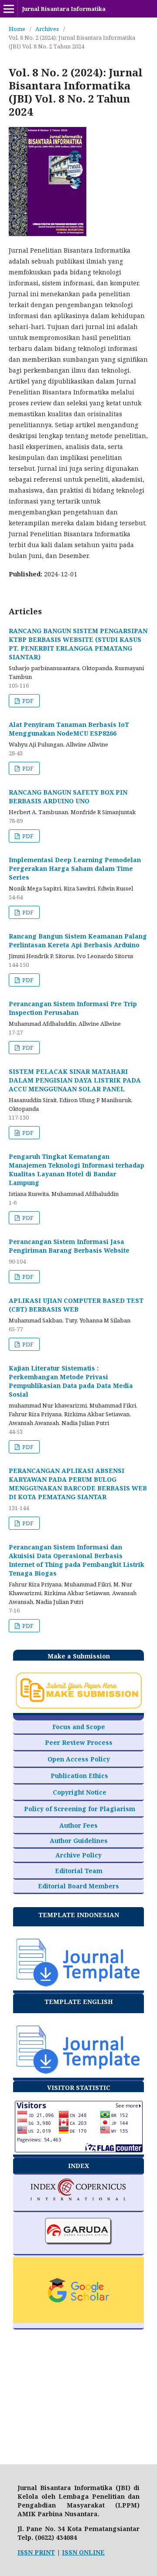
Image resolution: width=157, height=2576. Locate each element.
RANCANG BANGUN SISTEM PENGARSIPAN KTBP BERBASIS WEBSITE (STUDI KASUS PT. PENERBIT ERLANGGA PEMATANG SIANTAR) (78, 644)
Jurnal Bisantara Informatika (64, 9)
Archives (47, 29)
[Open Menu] (9, 9)
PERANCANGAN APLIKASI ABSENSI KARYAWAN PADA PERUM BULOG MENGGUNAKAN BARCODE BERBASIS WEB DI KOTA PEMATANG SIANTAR (78, 1484)
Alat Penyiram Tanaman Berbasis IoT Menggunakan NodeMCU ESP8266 (69, 729)
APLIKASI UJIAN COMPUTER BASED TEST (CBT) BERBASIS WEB (76, 1305)
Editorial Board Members (78, 1886)
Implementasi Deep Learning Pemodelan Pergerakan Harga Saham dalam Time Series (75, 868)
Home (17, 29)
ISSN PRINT (36, 2552)
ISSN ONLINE (83, 2552)
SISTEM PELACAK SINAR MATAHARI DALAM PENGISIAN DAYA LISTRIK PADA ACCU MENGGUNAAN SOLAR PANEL (75, 1080)
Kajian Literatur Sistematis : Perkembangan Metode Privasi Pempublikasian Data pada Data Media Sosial (71, 1381)
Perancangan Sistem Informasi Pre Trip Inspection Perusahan (73, 1008)
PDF (27, 701)
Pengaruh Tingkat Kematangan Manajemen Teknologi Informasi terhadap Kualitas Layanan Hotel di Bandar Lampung (77, 1170)
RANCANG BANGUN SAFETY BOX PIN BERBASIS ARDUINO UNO (68, 796)
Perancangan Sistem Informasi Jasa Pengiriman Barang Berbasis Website (69, 1246)
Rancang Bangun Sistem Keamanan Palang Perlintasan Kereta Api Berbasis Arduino (78, 940)
